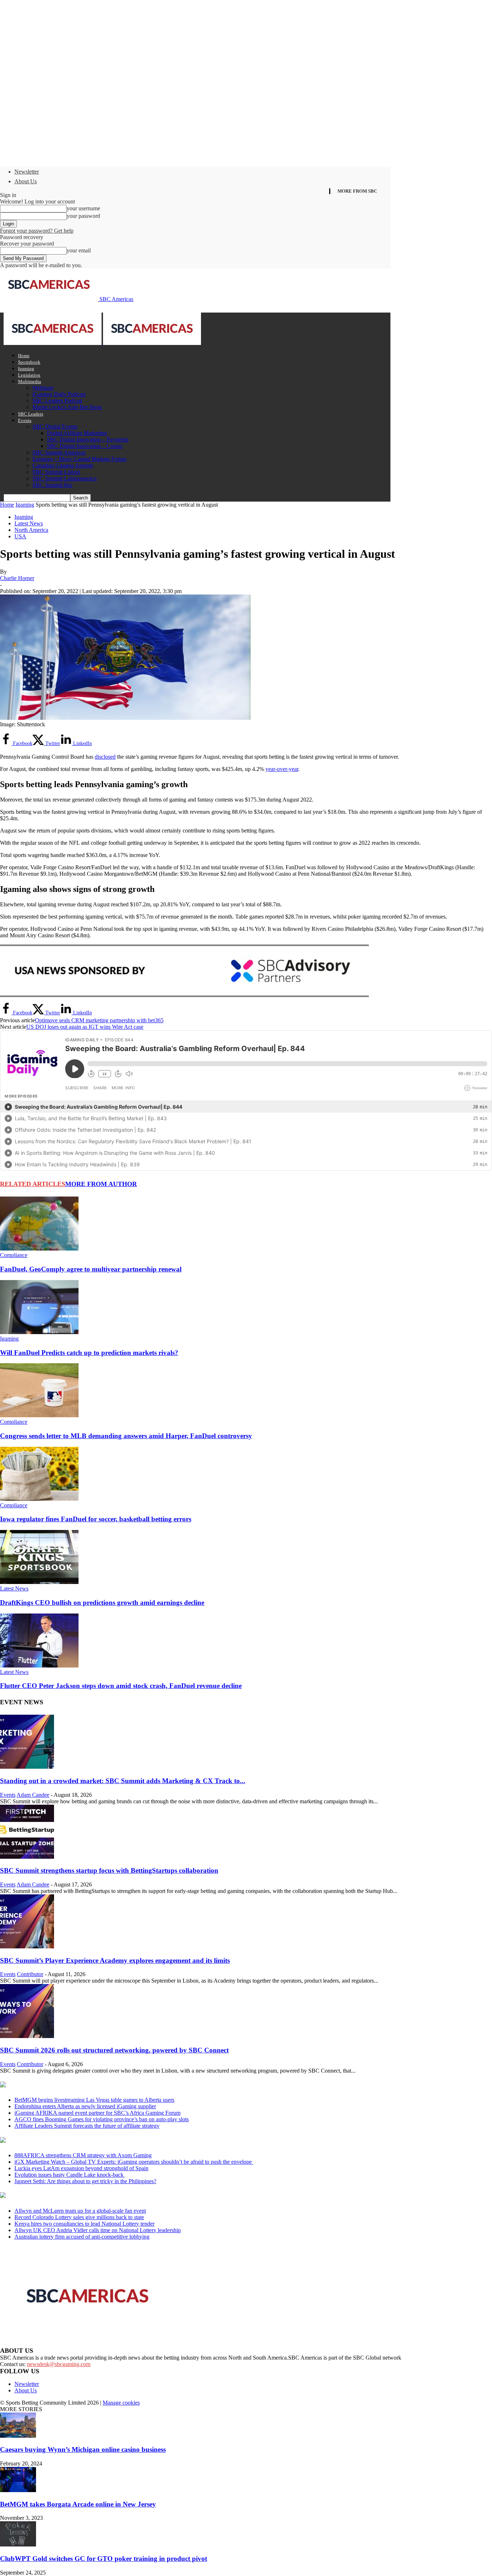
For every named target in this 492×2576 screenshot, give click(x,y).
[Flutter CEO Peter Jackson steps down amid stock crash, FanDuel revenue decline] (39, 1666)
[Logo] (53, 343)
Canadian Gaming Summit (63, 465)
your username (83, 208)
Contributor (30, 1974)
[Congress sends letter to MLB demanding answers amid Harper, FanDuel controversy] (39, 1415)
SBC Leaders (31, 414)
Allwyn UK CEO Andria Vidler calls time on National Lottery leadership (98, 2230)
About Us (26, 181)
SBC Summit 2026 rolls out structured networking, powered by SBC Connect (114, 2050)
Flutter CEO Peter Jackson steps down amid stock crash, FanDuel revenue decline (121, 1686)
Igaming (26, 369)
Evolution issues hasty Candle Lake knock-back (70, 2175)
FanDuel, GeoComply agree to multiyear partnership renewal (91, 1269)
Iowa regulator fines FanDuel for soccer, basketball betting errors (96, 1519)
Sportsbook (29, 362)
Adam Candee (33, 1795)
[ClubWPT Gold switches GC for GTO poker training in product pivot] (18, 2544)
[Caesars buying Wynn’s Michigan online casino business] (18, 2436)
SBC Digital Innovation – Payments (88, 439)
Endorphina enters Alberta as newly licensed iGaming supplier (85, 2106)
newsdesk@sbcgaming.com (59, 2364)
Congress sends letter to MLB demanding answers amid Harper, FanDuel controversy (126, 1436)
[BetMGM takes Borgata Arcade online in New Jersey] (18, 2490)
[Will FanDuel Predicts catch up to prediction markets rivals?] (39, 1332)
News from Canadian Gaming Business (90, 2085)
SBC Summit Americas (59, 452)
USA (20, 536)
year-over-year (282, 769)
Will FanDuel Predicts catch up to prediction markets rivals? (89, 1353)
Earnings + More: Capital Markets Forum (79, 459)
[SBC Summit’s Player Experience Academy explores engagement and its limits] (27, 1946)
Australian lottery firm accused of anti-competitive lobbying (82, 2237)
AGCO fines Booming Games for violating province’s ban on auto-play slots (102, 2119)
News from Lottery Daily (67, 2196)
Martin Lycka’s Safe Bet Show (67, 407)
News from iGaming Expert (70, 2141)
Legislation (29, 375)
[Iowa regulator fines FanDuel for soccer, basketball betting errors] (39, 1499)
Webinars (43, 388)
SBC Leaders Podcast (57, 401)
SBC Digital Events (55, 427)
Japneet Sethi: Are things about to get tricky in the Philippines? (85, 2181)
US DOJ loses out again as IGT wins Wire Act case (85, 1027)
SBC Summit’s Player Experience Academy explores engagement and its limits (115, 1960)
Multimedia (30, 382)
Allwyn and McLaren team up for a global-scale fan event (80, 2211)
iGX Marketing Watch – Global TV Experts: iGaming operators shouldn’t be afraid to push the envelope (134, 2162)
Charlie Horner (17, 578)
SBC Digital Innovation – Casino (85, 446)
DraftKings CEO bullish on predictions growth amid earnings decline (102, 1603)
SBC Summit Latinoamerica (64, 478)
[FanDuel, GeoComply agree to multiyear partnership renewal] (39, 1249)
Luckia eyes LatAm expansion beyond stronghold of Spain (81, 2168)
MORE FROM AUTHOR (101, 1184)
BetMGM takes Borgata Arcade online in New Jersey (78, 2504)
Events (25, 420)
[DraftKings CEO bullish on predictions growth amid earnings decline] (39, 1582)
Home (24, 356)
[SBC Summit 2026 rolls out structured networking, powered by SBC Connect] (27, 2036)
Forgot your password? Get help (37, 231)
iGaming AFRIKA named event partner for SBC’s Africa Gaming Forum (97, 2113)
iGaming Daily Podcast (59, 394)
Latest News (29, 523)
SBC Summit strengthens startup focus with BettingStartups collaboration (109, 1870)
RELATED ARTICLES (33, 1184)
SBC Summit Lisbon (56, 472)
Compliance (14, 1255)
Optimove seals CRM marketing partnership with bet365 (99, 1020)
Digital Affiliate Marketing (77, 433)
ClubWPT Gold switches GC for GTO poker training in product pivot (104, 2559)
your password (83, 216)
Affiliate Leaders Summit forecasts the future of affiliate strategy (87, 2126)
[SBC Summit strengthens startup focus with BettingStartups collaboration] (27, 1857)
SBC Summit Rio (52, 485)
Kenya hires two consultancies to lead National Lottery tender (84, 2224)
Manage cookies (121, 2403)
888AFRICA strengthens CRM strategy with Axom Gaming (83, 2155)
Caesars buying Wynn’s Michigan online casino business (83, 2449)
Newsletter (27, 172)
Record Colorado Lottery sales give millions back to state (79, 2217)
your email (79, 250)
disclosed (105, 757)
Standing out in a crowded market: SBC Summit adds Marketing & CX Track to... (123, 1781)
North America (31, 530)
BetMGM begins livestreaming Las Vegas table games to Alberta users (94, 2100)
